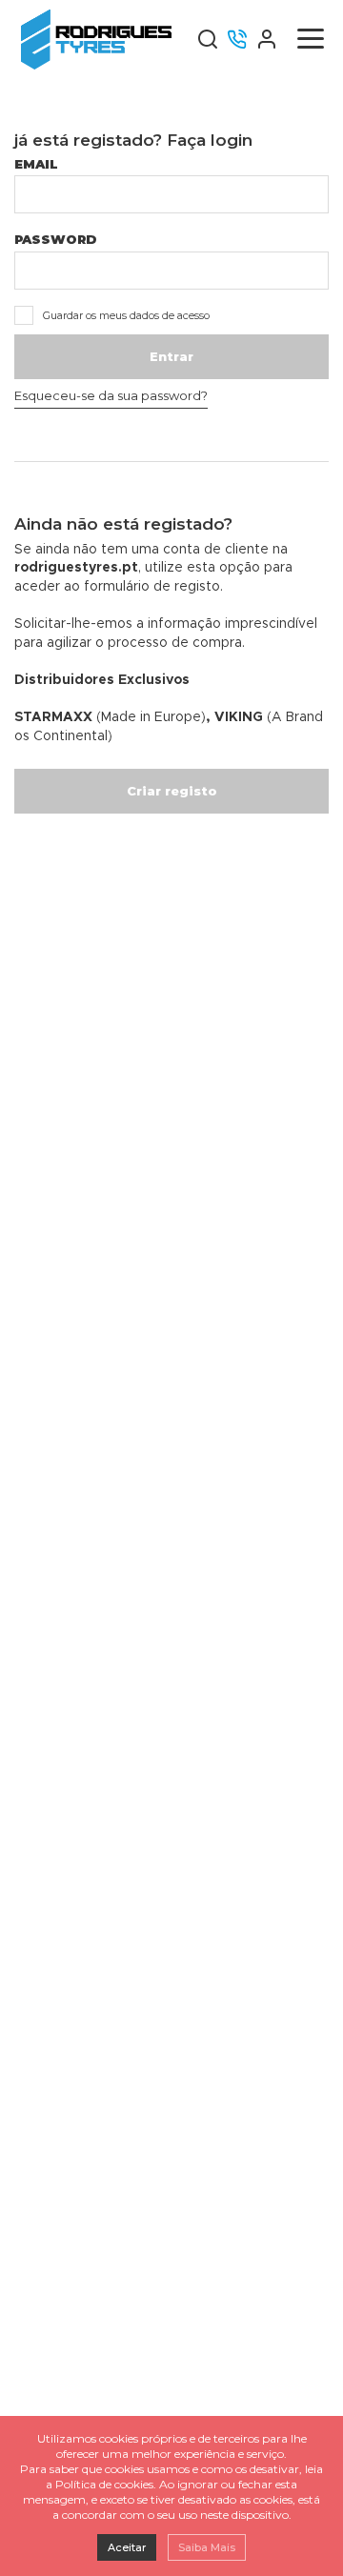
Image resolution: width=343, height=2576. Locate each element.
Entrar (171, 356)
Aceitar (127, 2547)
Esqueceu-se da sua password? (111, 395)
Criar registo (172, 791)
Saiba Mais (207, 2547)
